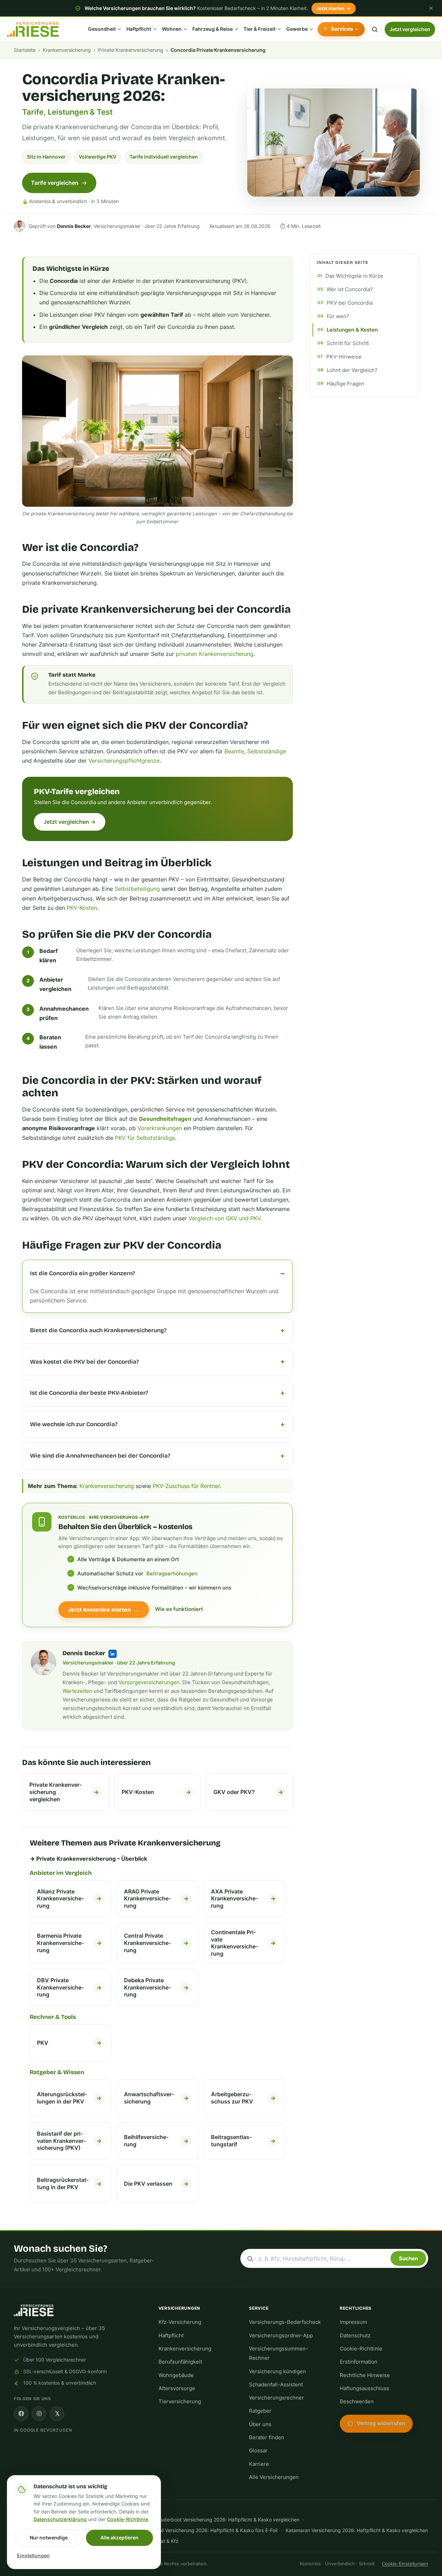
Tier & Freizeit (260, 29)
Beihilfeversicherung (156, 2141)
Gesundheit (102, 29)
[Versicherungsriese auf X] (57, 2414)
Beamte (234, 751)
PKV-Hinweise (344, 357)
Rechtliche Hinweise (365, 2375)
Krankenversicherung (67, 50)
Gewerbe (297, 29)
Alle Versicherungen (274, 2477)
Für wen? (338, 316)
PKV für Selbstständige (145, 1138)
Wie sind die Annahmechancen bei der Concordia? (100, 1456)
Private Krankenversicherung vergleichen (64, 1792)
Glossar (258, 2451)
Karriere (259, 2464)
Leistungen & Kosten (352, 330)
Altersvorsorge (177, 2388)
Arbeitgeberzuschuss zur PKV (243, 2098)
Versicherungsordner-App (281, 2336)
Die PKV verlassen (156, 2184)
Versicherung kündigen (277, 2372)
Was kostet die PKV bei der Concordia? (84, 1362)
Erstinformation (359, 2362)
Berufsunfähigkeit (180, 2362)
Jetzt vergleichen (410, 29)
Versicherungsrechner (276, 2398)
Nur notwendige (49, 2537)
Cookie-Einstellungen (405, 2564)
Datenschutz (355, 2336)
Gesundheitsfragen (165, 1119)
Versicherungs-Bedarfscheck (285, 2322)
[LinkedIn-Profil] (113, 1654)
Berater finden (267, 2437)
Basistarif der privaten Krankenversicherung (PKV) (69, 2141)
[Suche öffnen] (375, 29)
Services (342, 29)
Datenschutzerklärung (60, 2519)
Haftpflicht (139, 29)
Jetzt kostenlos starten (104, 1610)
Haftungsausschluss (364, 2388)
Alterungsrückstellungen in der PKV (69, 2098)
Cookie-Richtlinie (361, 2349)
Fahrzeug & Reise (213, 29)
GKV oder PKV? (248, 1792)
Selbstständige (267, 751)
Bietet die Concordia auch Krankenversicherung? (98, 1330)
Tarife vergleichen (55, 183)
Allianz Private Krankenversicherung (69, 1899)
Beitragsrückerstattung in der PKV (69, 2183)
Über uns (260, 2424)
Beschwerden (357, 2402)
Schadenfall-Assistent (276, 2385)
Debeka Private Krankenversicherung (156, 1987)
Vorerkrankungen (160, 1128)
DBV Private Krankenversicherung (69, 1987)
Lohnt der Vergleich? (352, 370)
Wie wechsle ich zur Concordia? (74, 1424)
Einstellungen (33, 2556)
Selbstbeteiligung (137, 889)
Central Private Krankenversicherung (156, 1943)
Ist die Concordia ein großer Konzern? (83, 1273)
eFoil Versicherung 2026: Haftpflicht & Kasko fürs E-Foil (215, 2530)
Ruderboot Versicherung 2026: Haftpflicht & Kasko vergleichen (229, 2520)
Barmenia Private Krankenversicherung (69, 1943)
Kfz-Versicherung (180, 2322)
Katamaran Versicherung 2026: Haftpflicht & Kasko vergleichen (357, 2530)
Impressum (353, 2322)
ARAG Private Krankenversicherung (156, 1899)
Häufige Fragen (345, 384)
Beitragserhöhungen (172, 1574)
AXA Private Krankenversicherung (243, 1899)
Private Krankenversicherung (131, 50)
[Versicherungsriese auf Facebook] (21, 2414)
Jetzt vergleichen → (70, 822)
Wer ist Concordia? (350, 289)
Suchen (408, 2258)
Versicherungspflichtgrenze (124, 761)
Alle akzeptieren (119, 2537)
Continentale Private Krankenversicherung (243, 1943)
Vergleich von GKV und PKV (224, 1218)
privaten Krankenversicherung (215, 654)
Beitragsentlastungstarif (243, 2141)
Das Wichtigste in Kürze (354, 276)
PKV (69, 2043)
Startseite (25, 50)
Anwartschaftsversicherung (156, 2098)
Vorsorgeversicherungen (149, 1682)
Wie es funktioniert (179, 1609)
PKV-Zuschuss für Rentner (186, 1486)
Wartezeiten (77, 1691)
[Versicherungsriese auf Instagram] (39, 2414)
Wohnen (172, 29)
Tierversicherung (180, 2402)
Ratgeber (260, 2411)
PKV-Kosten (82, 908)
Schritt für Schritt (348, 343)
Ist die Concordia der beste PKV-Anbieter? (89, 1393)
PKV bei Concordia (350, 303)
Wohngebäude (176, 2375)
